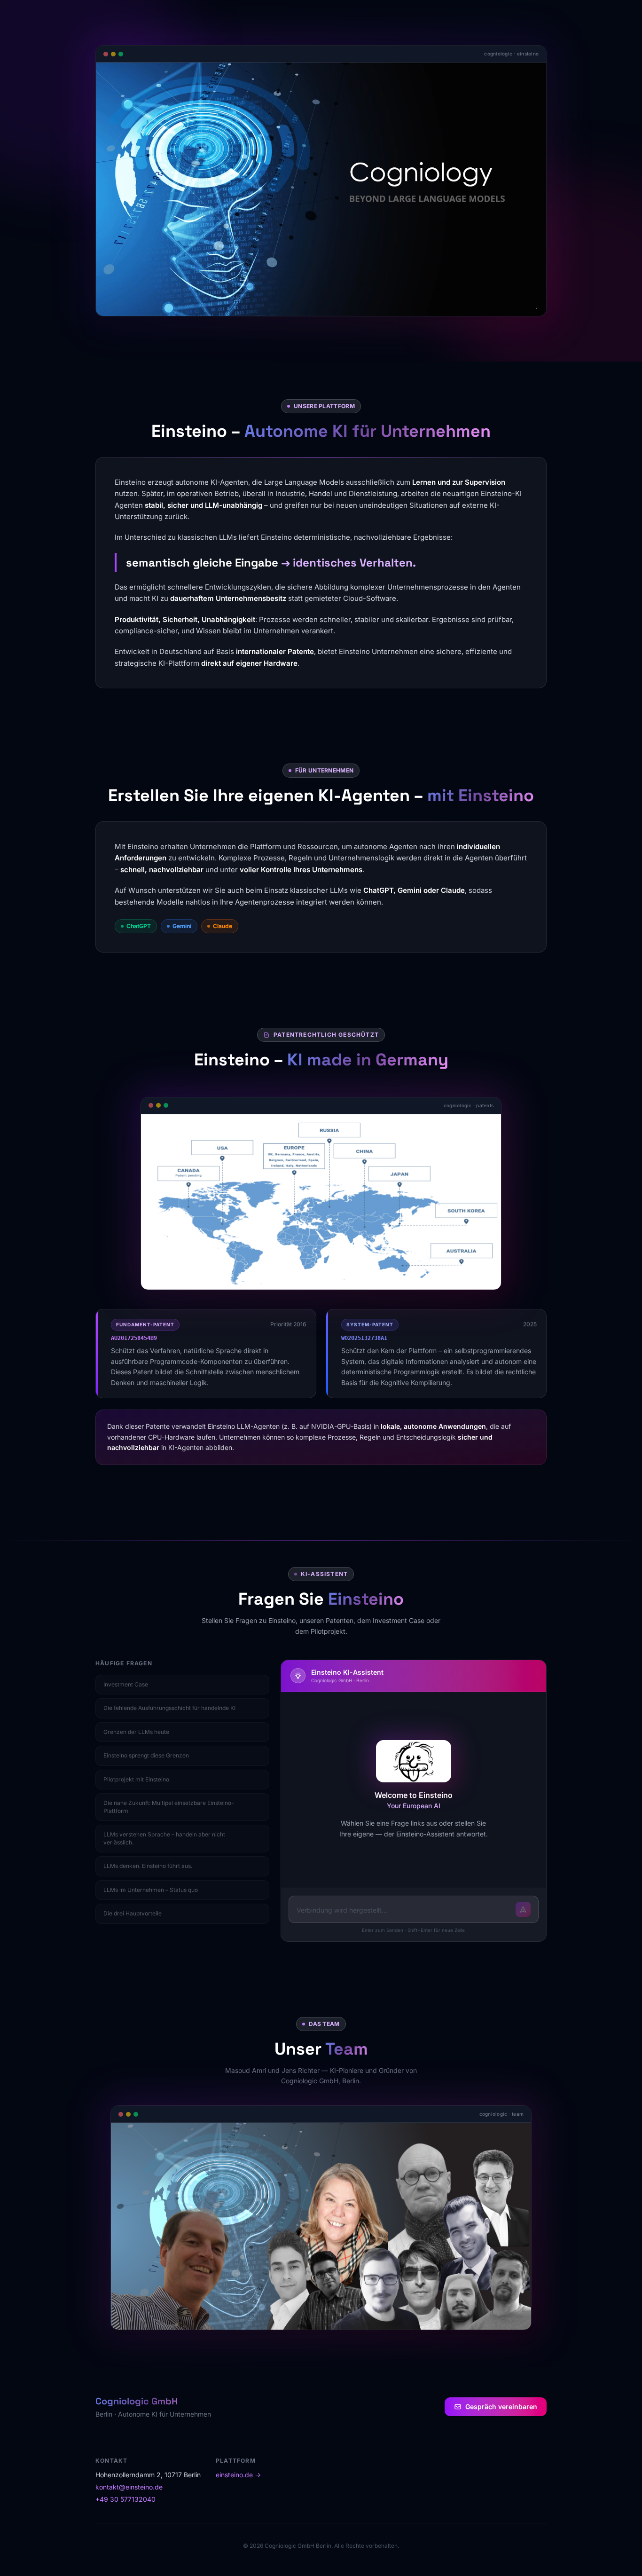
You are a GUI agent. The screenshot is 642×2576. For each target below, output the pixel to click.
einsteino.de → (238, 2475)
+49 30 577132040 (125, 2499)
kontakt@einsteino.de (129, 2487)
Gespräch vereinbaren (501, 2407)
